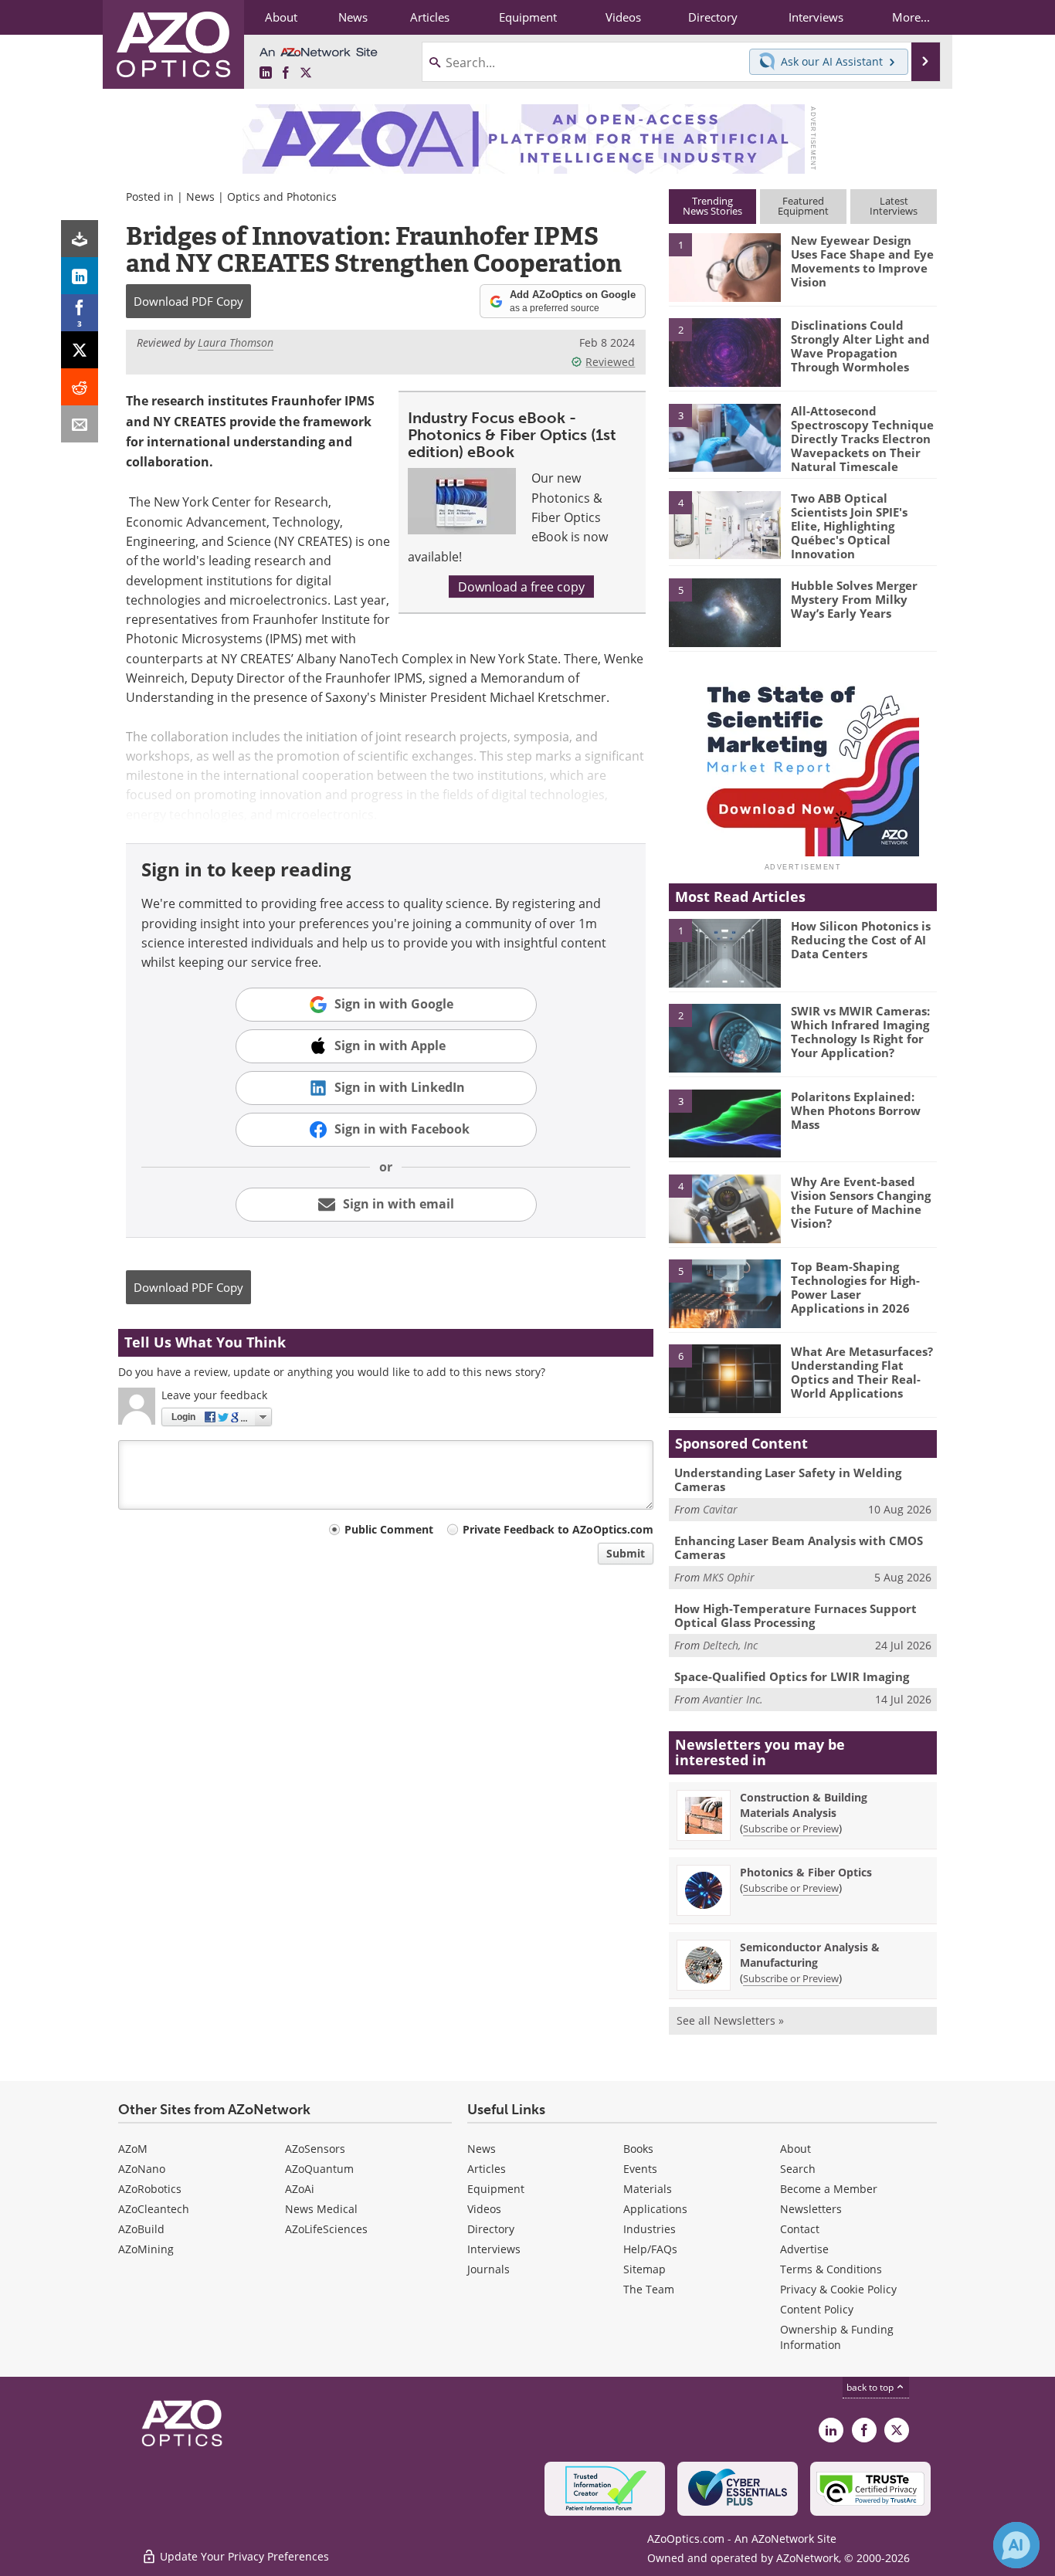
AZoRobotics (150, 2189)
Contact (800, 2229)
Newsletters (811, 2209)
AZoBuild (141, 2229)
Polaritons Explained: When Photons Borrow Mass (856, 1110)
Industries (650, 2229)
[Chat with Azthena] (1016, 2545)
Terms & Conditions (831, 2269)
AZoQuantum (319, 2169)
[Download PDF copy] (80, 239)
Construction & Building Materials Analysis (804, 1805)
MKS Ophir (729, 1577)
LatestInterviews (894, 206)
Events (640, 2169)
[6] (724, 1378)
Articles (487, 2169)
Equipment (496, 2189)
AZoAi (300, 2189)
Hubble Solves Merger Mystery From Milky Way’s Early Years (854, 599)
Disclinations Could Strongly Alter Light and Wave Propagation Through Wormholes (860, 346)
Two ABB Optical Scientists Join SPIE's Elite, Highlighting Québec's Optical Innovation (849, 526)
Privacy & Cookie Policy (838, 2289)
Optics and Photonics (282, 197)
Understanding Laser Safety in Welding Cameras (788, 1480)
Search (798, 2169)
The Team (649, 2289)
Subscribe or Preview (791, 1829)
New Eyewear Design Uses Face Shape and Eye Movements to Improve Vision (862, 261)
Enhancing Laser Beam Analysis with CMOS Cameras (799, 1547)
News (200, 197)
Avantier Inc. (733, 1699)
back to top (871, 2387)
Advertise (804, 2249)
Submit (626, 1553)
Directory (491, 2229)
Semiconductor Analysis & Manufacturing (810, 1955)
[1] (724, 266)
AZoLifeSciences (326, 2229)
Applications (655, 2209)
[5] (724, 612)
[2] (724, 351)
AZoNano (142, 2169)
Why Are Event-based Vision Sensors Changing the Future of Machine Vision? (861, 1202)
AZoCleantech (154, 2209)
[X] (80, 350)
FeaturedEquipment (803, 206)
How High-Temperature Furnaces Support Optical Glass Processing (795, 1615)
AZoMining (146, 2249)
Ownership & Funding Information (837, 2337)
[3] (724, 436)
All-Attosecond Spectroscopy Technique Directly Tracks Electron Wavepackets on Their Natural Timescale (862, 439)
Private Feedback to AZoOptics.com (558, 1529)
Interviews (494, 2249)
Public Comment (389, 1529)
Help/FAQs (650, 2249)
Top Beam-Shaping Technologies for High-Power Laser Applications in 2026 (855, 1287)
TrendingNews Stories (712, 206)
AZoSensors (315, 2149)
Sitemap (645, 2269)
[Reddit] (80, 387)
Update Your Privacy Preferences (243, 2556)
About (795, 2149)
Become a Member (829, 2189)
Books (638, 2149)
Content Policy (817, 2309)
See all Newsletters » (730, 2020)
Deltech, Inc (730, 1645)
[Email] (80, 424)
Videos (484, 2209)
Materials (648, 2189)
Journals (488, 2269)
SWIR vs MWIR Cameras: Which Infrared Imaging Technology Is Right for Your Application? (860, 1032)
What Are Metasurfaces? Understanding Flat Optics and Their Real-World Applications (862, 1372)
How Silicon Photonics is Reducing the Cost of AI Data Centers (861, 940)
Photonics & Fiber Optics (806, 1872)
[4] (724, 524)
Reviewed (610, 362)
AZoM (133, 2149)
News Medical (321, 2209)
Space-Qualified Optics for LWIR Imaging (792, 1676)
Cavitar (720, 1509)
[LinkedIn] (80, 276)
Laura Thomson (236, 342)
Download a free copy (521, 586)
